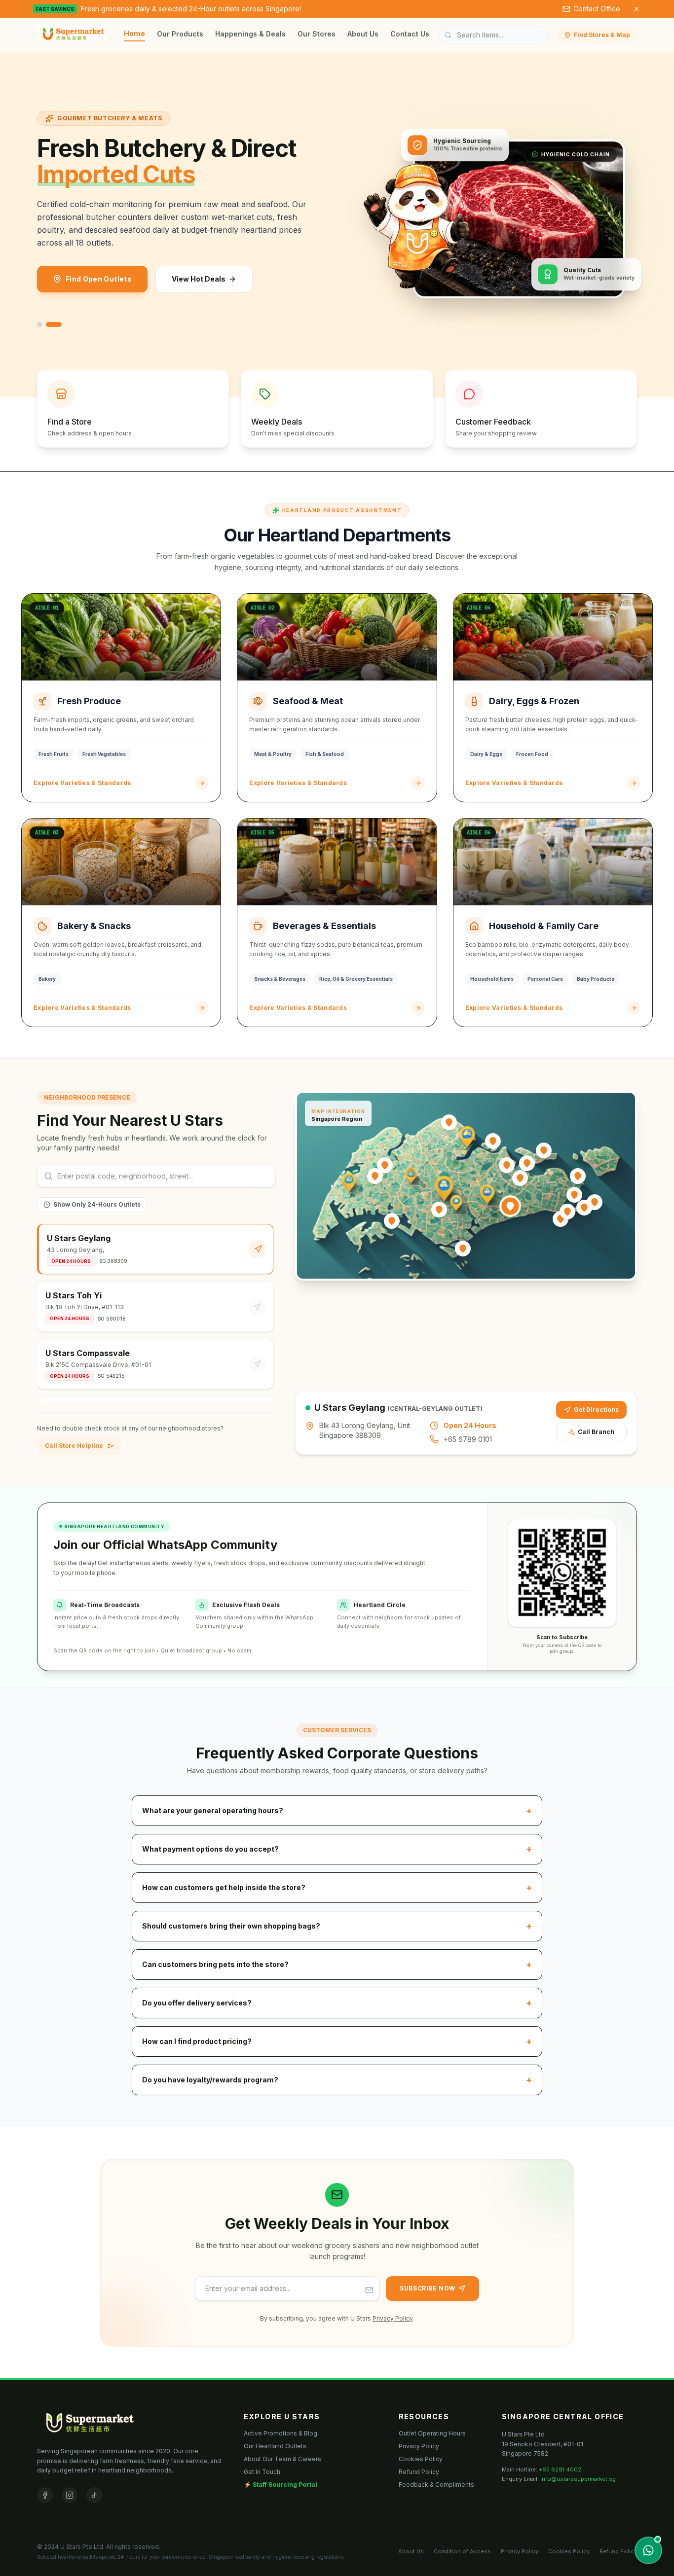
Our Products (180, 34)
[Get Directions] (258, 1249)
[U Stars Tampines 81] (574, 1195)
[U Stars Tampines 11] (584, 1208)
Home (134, 33)
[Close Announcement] (637, 9)
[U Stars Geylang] (510, 1206)
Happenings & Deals (250, 34)
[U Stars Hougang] (520, 1178)
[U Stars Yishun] (493, 1141)
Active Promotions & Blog (281, 2433)
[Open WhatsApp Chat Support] (648, 2550)
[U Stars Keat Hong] (375, 1176)
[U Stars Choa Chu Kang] (385, 1165)
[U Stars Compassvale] (527, 1163)
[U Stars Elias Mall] (578, 1176)
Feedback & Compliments (436, 2485)
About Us (363, 34)
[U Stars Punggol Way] (544, 1150)
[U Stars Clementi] (392, 1221)
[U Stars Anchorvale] (507, 1165)
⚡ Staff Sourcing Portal (281, 2485)
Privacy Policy (393, 2318)
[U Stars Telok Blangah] (463, 1249)
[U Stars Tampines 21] (595, 1202)
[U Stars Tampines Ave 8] (567, 1212)
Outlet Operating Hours (432, 2433)
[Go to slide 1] (39, 324)
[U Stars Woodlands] (449, 1122)
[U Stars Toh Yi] (439, 1210)
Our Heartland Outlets (275, 2446)
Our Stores (317, 34)
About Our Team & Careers (282, 2459)
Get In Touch (262, 2472)
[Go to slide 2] (54, 324)
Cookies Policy (421, 2459)
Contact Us (410, 34)
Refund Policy (419, 2472)
